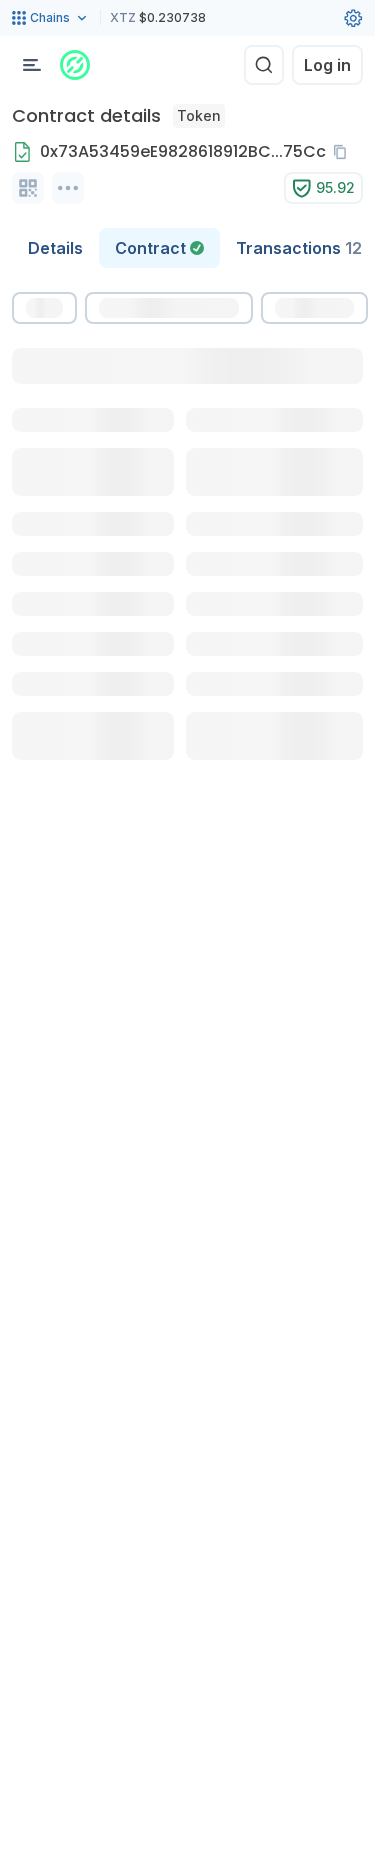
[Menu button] (32, 65)
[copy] (344, 152)
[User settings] (353, 18)
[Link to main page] (75, 65)
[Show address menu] (68, 188)
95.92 (335, 187)
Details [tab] (55, 248)
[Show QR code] (28, 188)
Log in (327, 65)
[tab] (159, 248)
